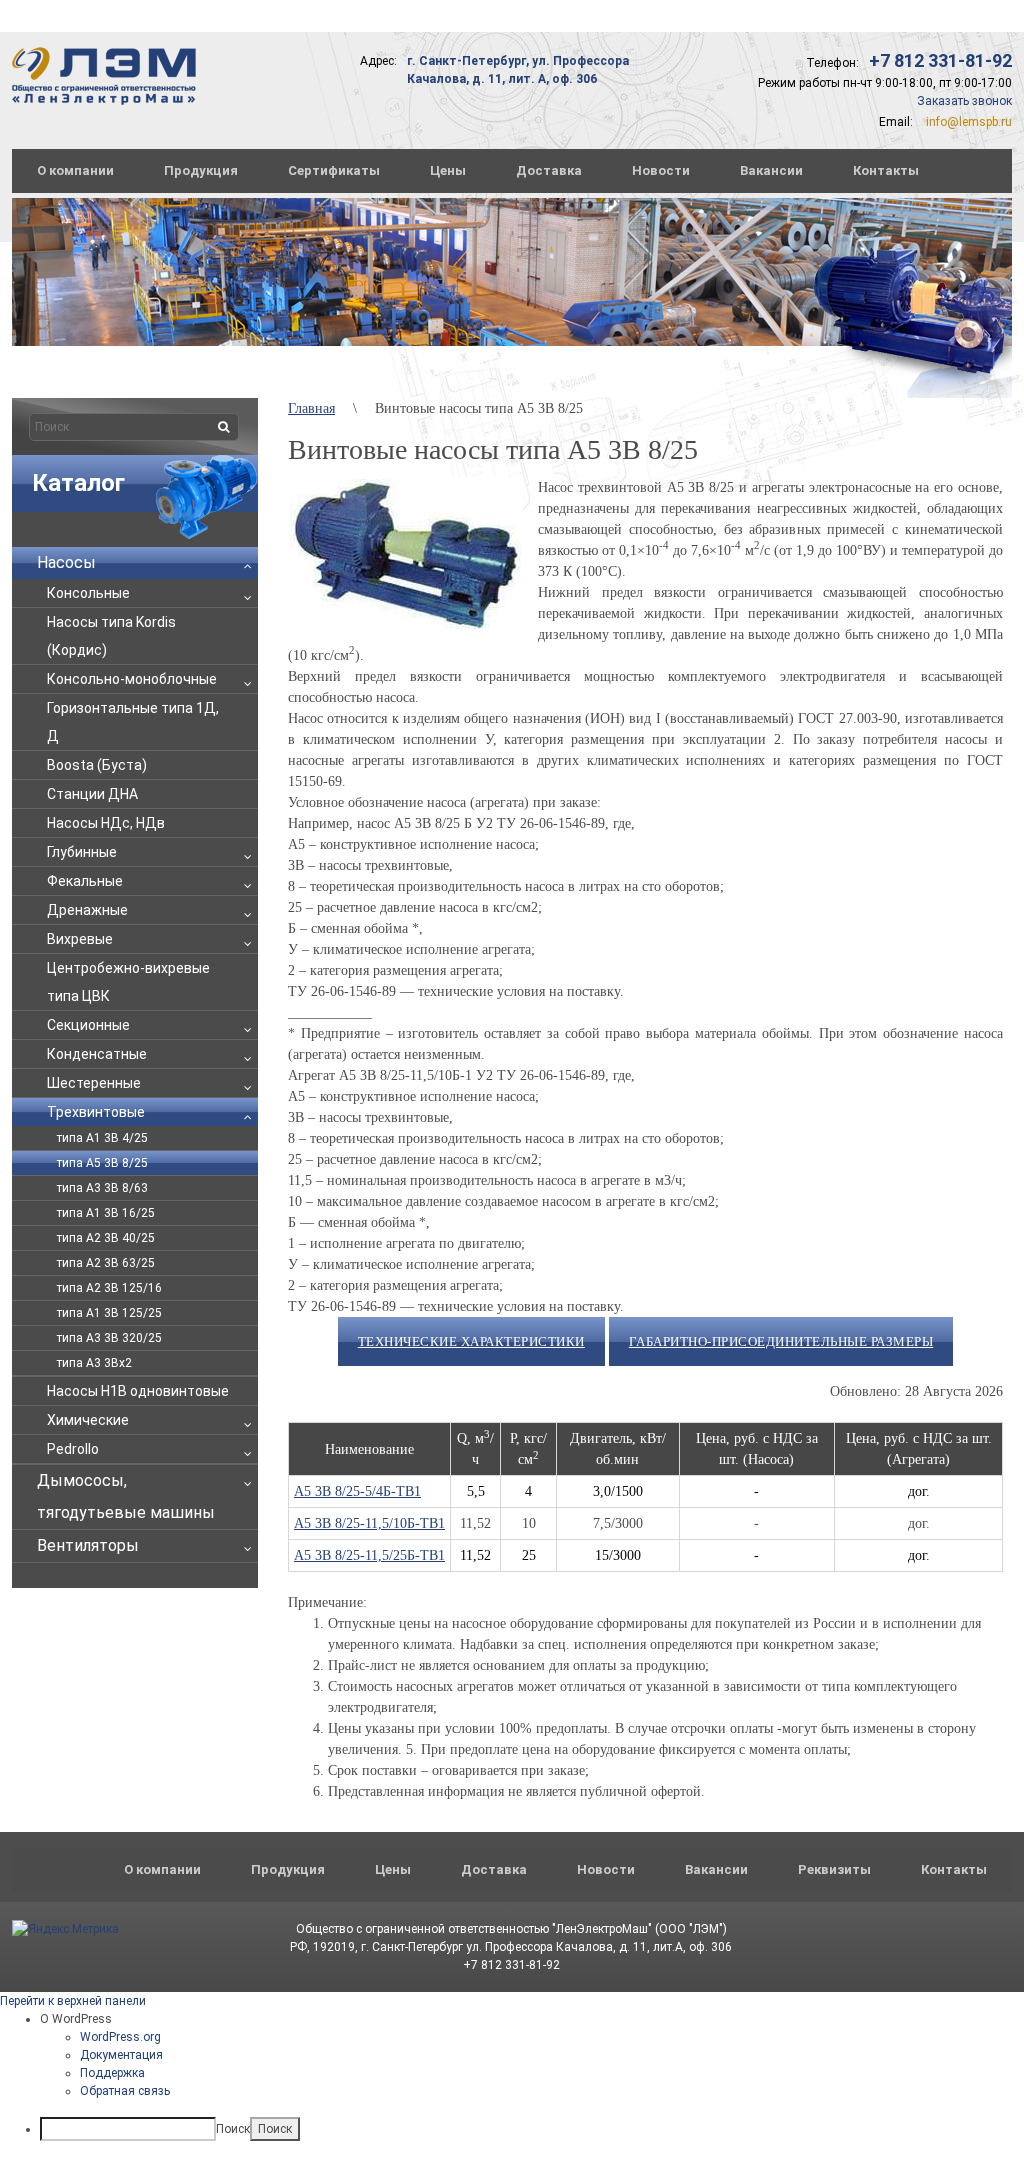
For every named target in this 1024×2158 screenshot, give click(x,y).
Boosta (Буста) (97, 765)
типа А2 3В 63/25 (106, 1263)
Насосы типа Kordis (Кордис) (111, 636)
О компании (75, 170)
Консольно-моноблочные (132, 679)
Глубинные (82, 852)
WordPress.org (120, 2037)
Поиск (233, 2129)
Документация (121, 2055)
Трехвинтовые (96, 1112)
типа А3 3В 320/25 (109, 1338)
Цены (448, 170)
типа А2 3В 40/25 (106, 1238)
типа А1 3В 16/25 (106, 1213)
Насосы (66, 562)
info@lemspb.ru (969, 122)
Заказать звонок (964, 101)
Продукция (201, 170)
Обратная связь (125, 2091)
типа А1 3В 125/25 (109, 1313)
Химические (88, 1420)
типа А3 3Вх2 (94, 1363)
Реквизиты (834, 1869)
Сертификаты (334, 170)
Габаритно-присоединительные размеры (781, 1341)
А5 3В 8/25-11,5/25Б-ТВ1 (369, 1555)
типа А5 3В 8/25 (102, 1163)
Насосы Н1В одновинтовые (138, 1391)
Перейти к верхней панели (73, 2001)
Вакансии (771, 170)
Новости (661, 170)
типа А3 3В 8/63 (102, 1188)
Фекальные (85, 881)
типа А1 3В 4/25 (102, 1138)
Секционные (88, 1025)
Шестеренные (94, 1083)
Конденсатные (97, 1054)
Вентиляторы (88, 1545)
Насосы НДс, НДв (106, 823)
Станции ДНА (92, 794)
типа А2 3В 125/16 (109, 1288)
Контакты (886, 170)
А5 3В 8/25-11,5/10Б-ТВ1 (369, 1523)
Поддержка (112, 2073)
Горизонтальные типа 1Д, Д (133, 722)
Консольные (88, 593)
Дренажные (87, 910)
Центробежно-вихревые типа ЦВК (128, 982)
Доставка (549, 170)
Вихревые (80, 939)
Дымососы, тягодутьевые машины (126, 1496)
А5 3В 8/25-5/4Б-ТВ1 (357, 1491)
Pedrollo (73, 1449)
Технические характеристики (471, 1341)
